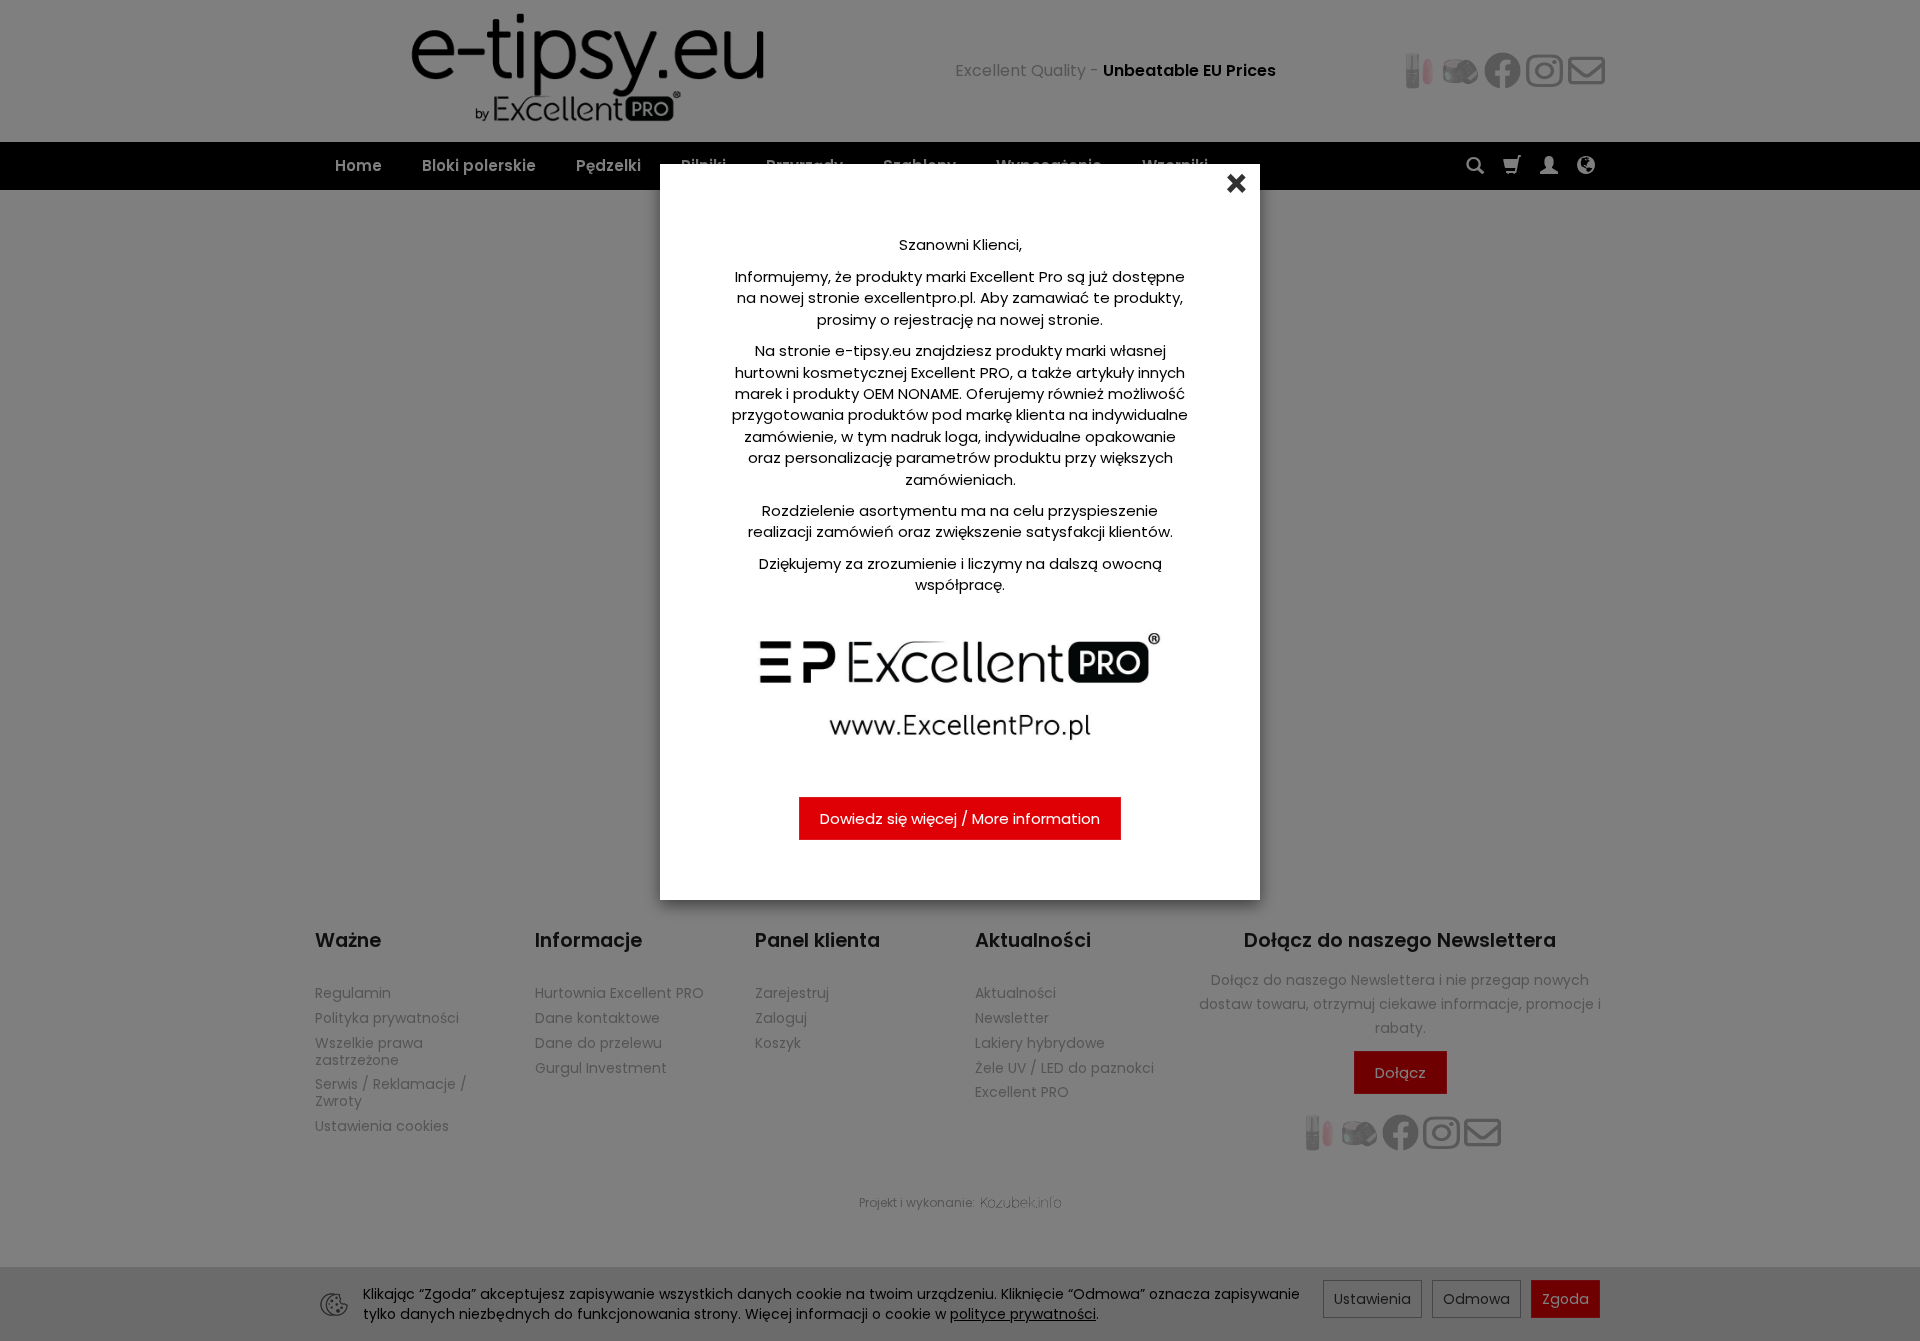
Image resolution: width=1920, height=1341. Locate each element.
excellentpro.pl (918, 297)
